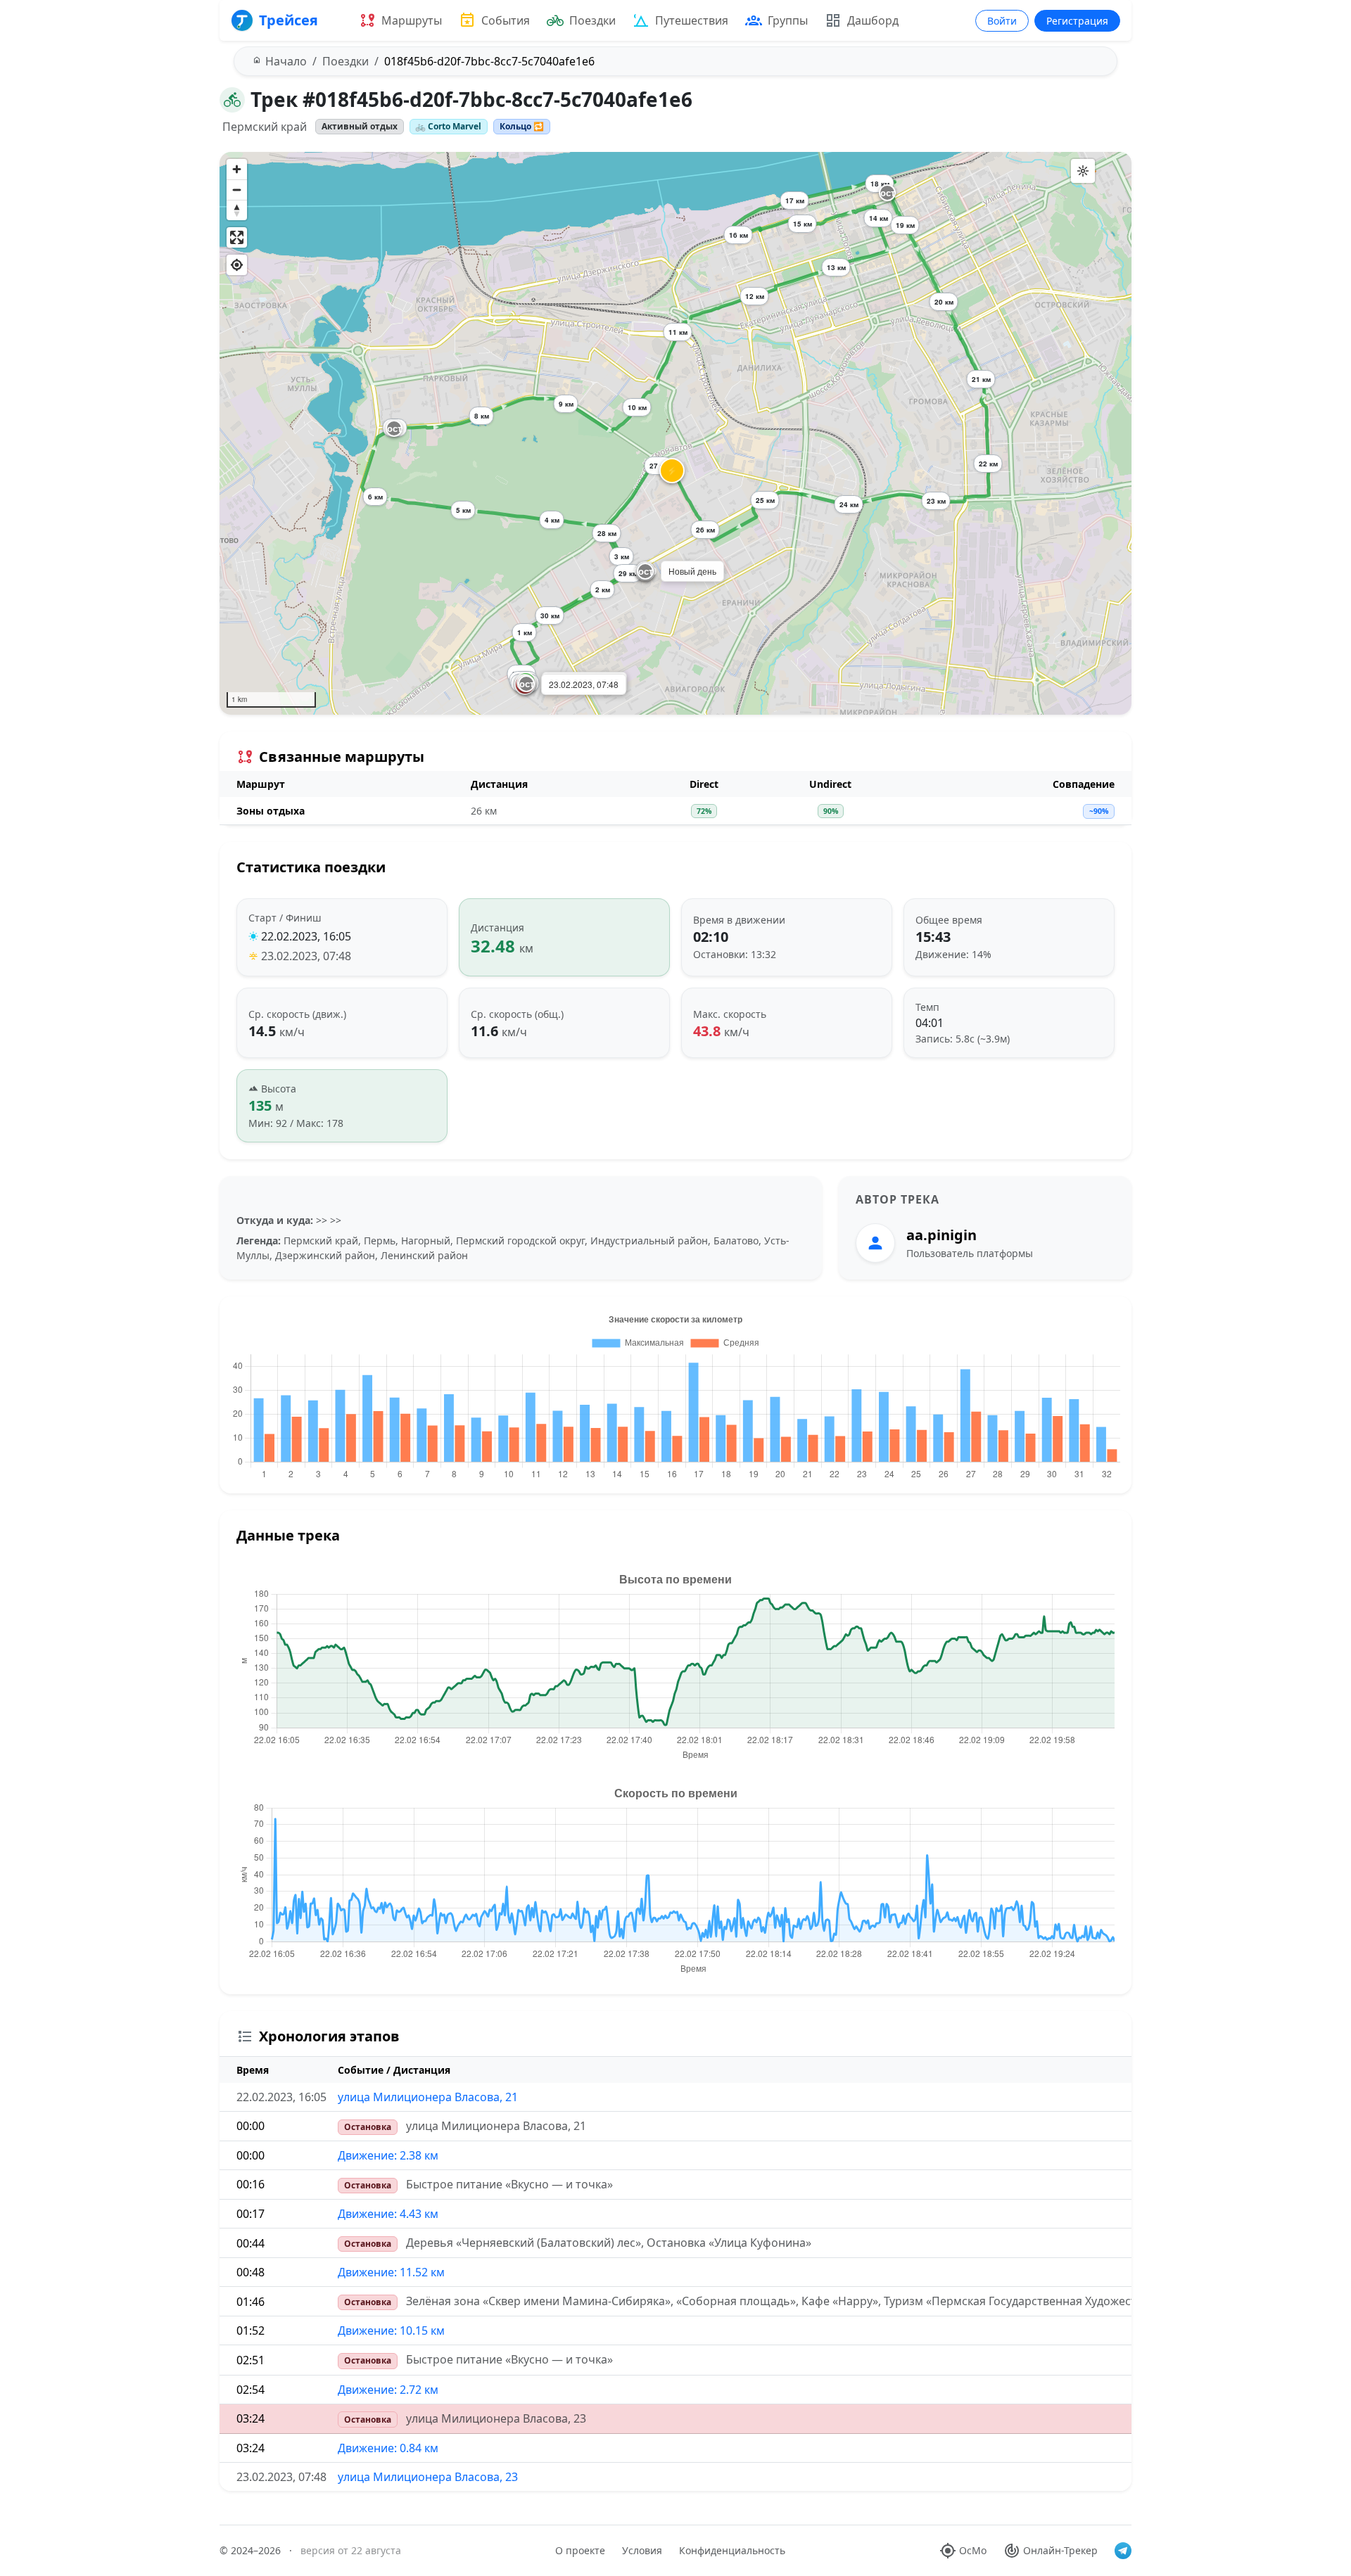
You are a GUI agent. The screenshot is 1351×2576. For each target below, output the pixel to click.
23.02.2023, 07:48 (306, 956)
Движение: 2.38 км (388, 2155)
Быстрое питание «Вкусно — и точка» (509, 2184)
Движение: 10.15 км (391, 2330)
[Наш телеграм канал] (1123, 2551)
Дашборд (873, 20)
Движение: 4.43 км (388, 2214)
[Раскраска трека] (1083, 171)
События (506, 20)
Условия (642, 2550)
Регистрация (1077, 21)
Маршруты (412, 20)
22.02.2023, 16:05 (306, 936)
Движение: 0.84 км (388, 2448)
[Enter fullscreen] (237, 237)
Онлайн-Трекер (1060, 2550)
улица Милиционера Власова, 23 (496, 2418)
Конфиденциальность (732, 2550)
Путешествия (692, 20)
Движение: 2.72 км (388, 2390)
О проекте (580, 2550)
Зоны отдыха (271, 811)
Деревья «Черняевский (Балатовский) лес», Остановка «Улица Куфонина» (609, 2243)
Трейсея (288, 20)
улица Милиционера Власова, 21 (428, 2097)
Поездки (592, 20)
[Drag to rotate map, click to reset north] (237, 210)
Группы (788, 20)
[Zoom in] (237, 169)
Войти (1002, 21)
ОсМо (973, 2550)
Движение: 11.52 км (391, 2272)
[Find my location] (237, 265)
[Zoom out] (237, 190)
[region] (675, 433)
